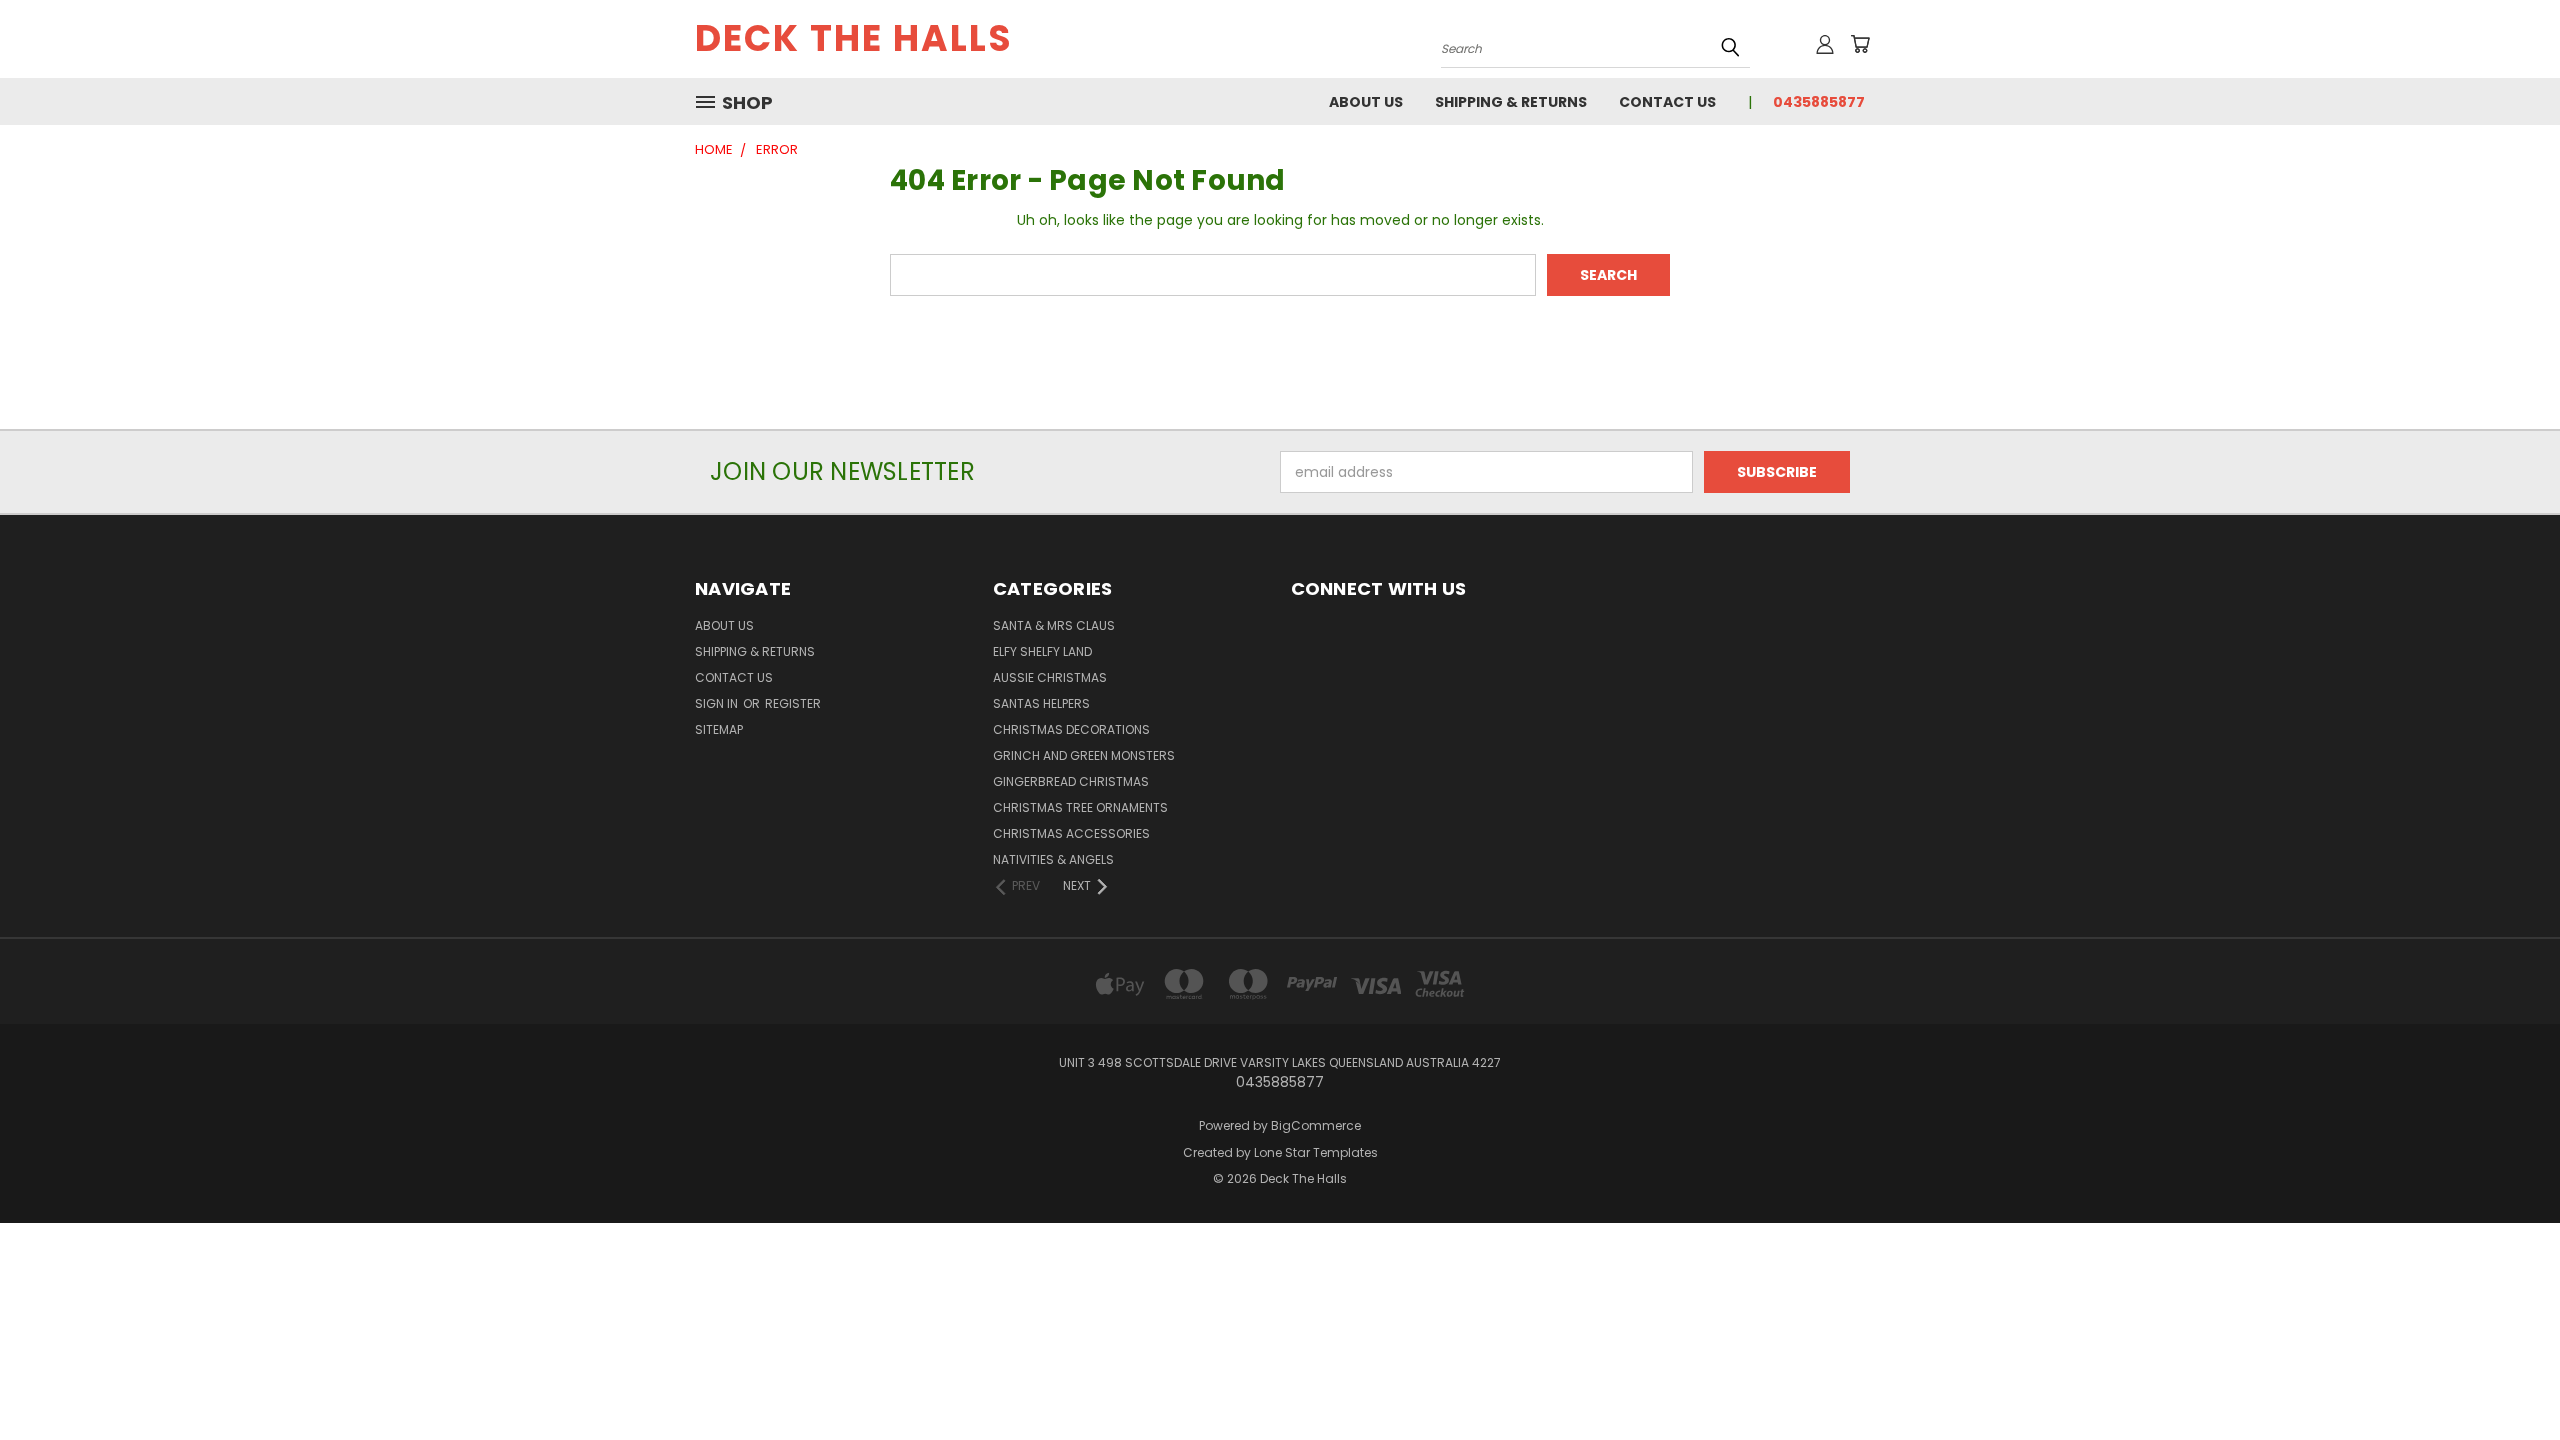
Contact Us (1667, 102)
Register (793, 703)
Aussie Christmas (1050, 677)
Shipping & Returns (1511, 102)
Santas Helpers (1041, 703)
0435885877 (1819, 102)
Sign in (718, 703)
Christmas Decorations (1071, 729)
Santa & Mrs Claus (1054, 625)
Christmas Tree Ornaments (1080, 807)
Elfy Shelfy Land (1042, 651)
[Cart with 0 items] (1860, 44)
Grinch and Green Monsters (1084, 755)
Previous (2507, 1377)
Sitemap (719, 729)
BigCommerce (1316, 1125)
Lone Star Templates (1316, 1152)
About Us (1366, 102)
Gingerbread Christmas (1071, 781)
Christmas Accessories (1071, 833)
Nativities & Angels (1053, 859)
